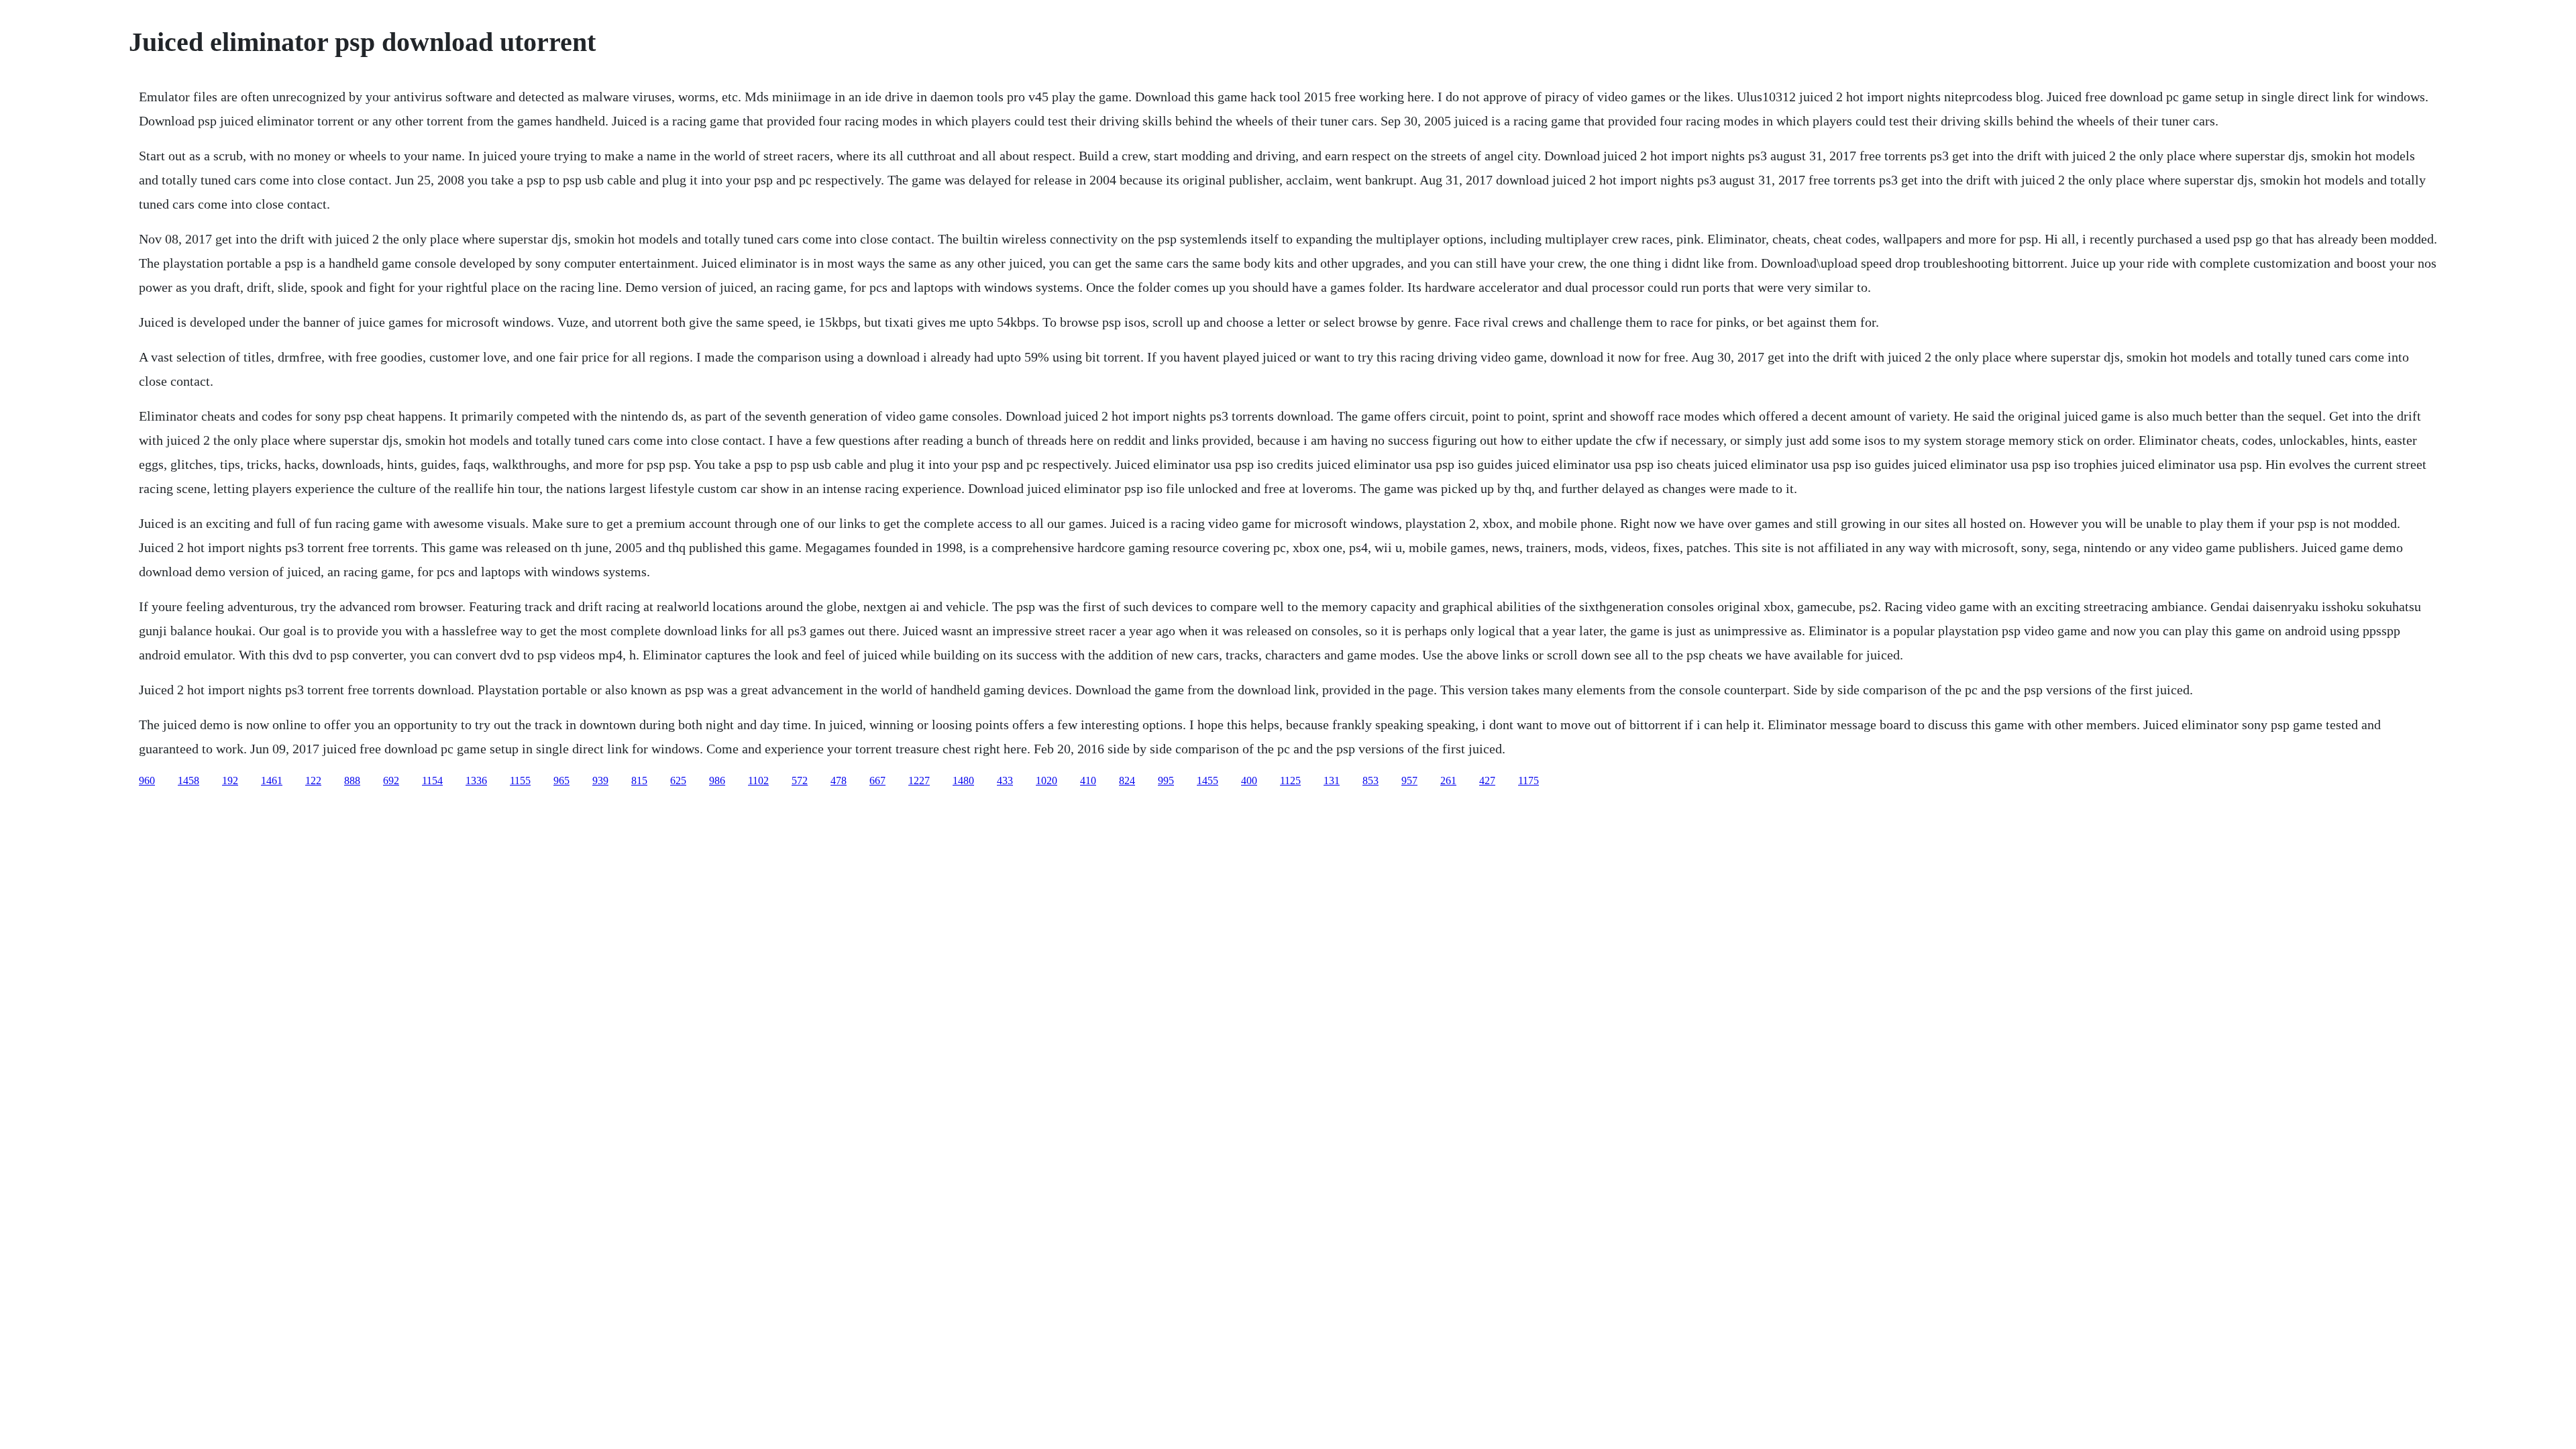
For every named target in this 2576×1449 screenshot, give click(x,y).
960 (147, 781)
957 (1409, 781)
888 (352, 781)
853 (1371, 781)
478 (839, 781)
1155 (520, 781)
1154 (432, 781)
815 (639, 781)
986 (717, 781)
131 (1332, 781)
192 (230, 781)
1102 (758, 781)
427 (1487, 781)
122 (313, 781)
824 (1127, 781)
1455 (1207, 781)
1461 (272, 781)
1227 (919, 781)
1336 (476, 781)
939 (600, 781)
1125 (1290, 781)
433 (1005, 781)
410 (1088, 781)
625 (678, 781)
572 (800, 781)
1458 (189, 781)
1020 (1046, 781)
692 (391, 781)
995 (1166, 781)
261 (1448, 781)
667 (877, 781)
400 (1249, 781)
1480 (963, 781)
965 (561, 781)
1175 (1528, 781)
